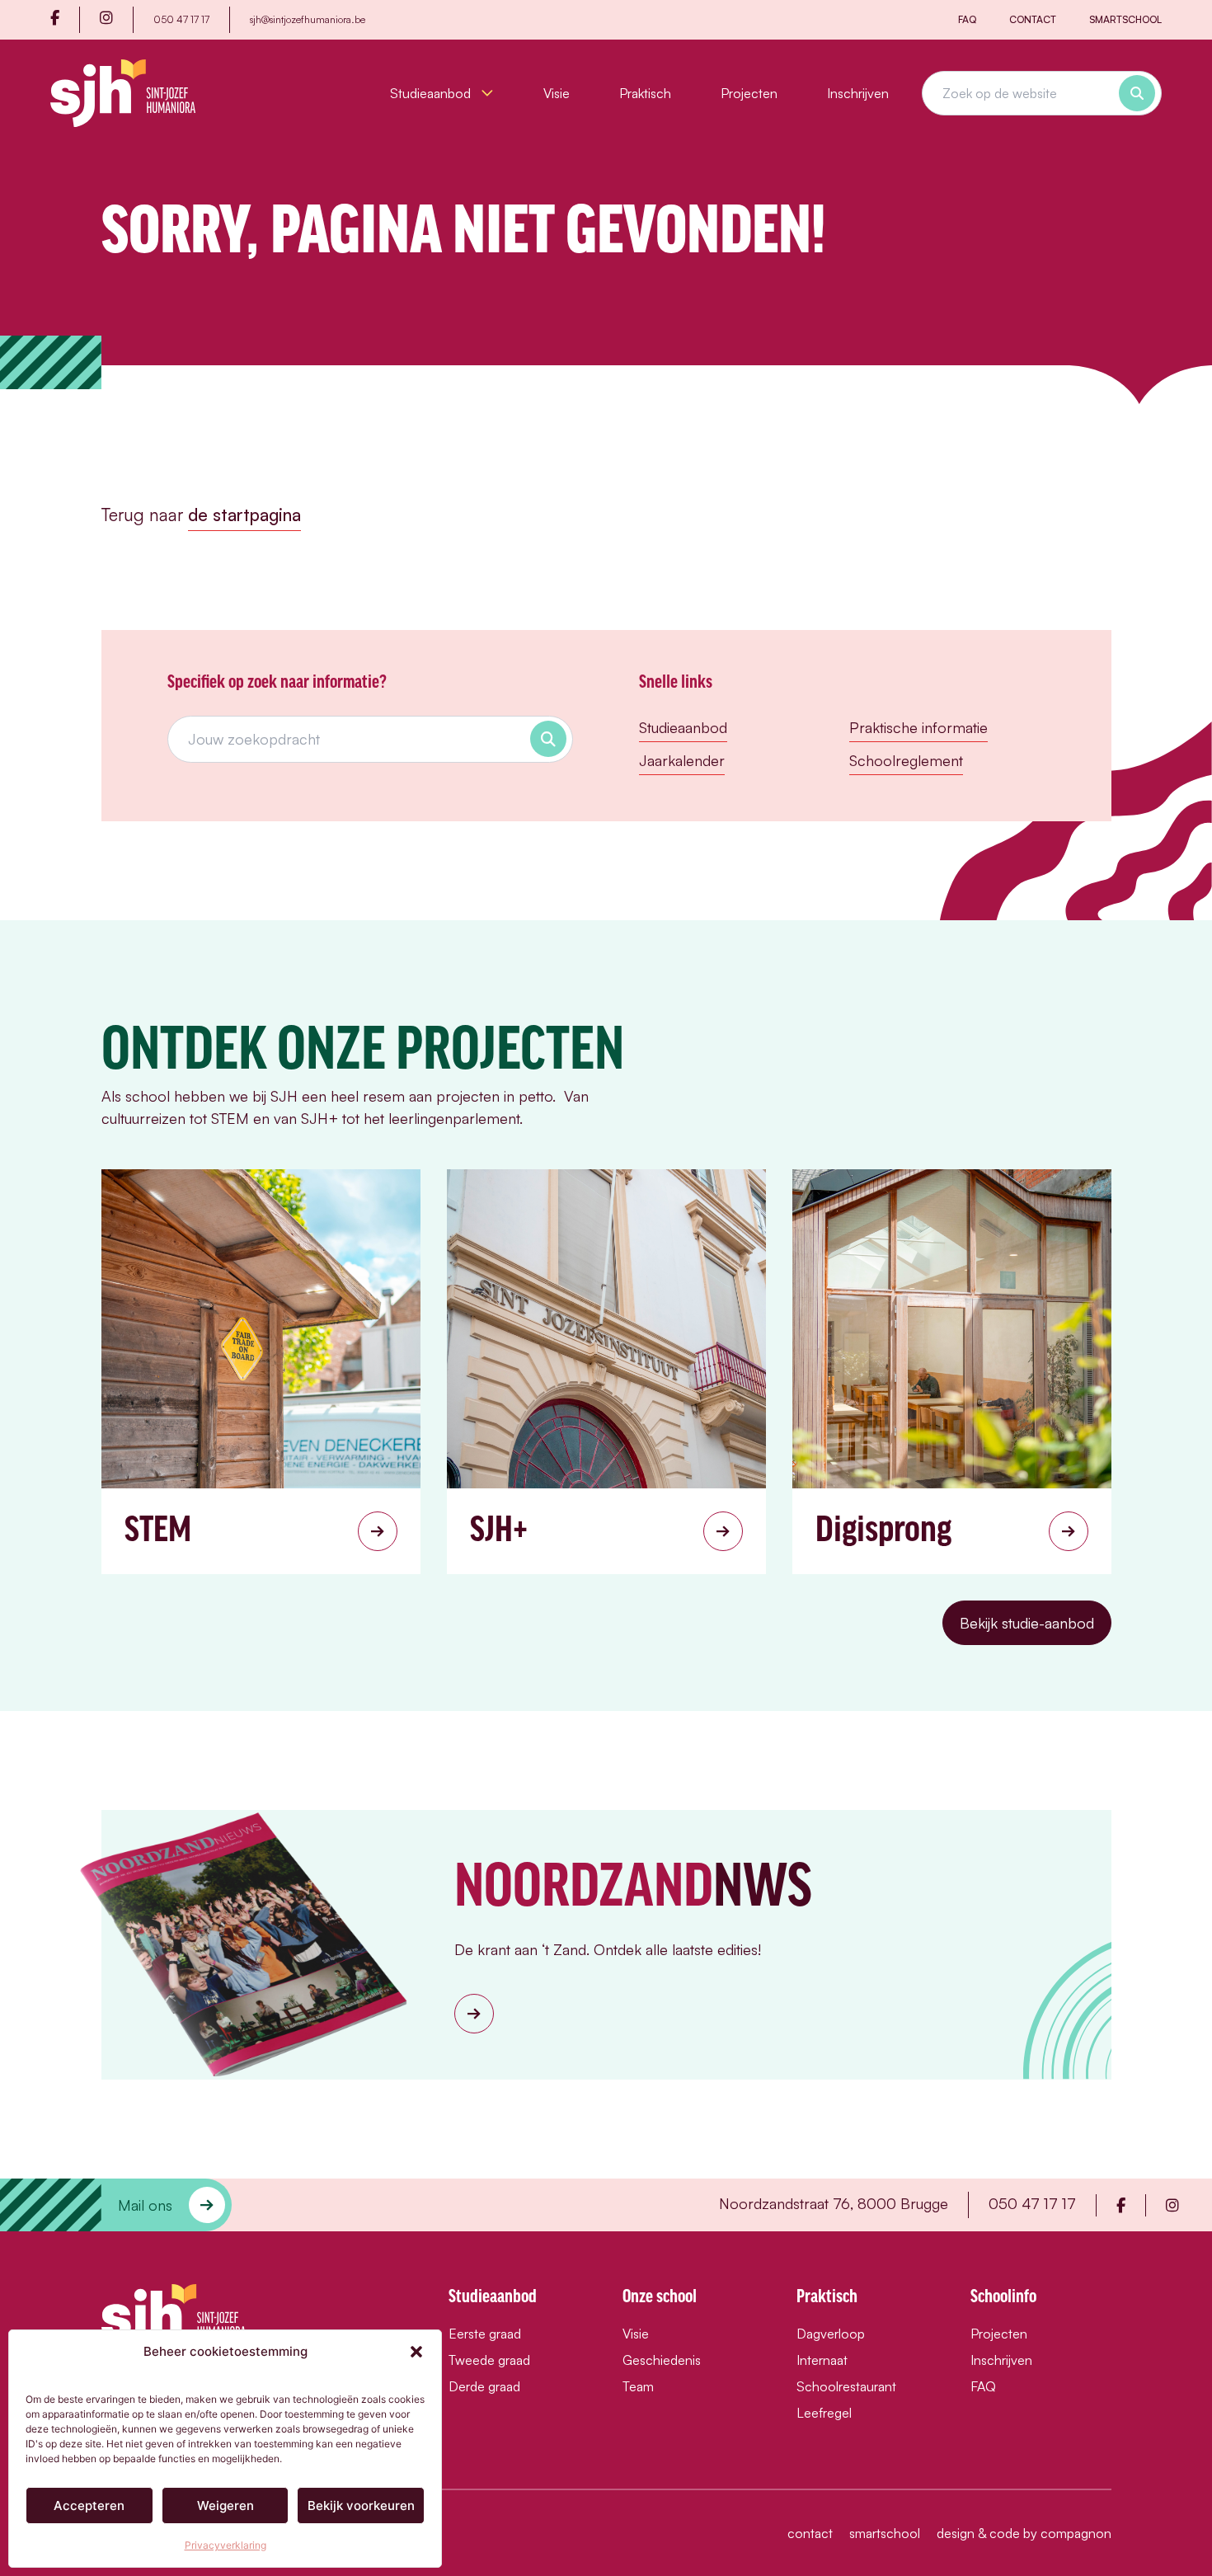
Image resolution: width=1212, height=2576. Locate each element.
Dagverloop (831, 2334)
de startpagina (244, 515)
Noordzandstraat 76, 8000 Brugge (834, 2203)
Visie (557, 93)
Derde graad (484, 2386)
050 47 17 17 (181, 19)
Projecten (749, 93)
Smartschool (1125, 19)
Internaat (822, 2360)
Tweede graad (489, 2360)
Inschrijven (858, 93)
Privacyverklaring (225, 2545)
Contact (1033, 19)
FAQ (967, 19)
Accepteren (89, 2505)
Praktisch (645, 93)
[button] (416, 2352)
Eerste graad (485, 2334)
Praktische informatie (918, 727)
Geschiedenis (662, 2360)
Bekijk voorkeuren (361, 2505)
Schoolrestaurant (846, 2386)
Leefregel (824, 2413)
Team (638, 2386)
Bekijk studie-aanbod (1027, 1623)
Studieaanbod (432, 93)
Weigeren (225, 2505)
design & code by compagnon (1024, 2533)
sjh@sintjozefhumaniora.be (308, 19)
